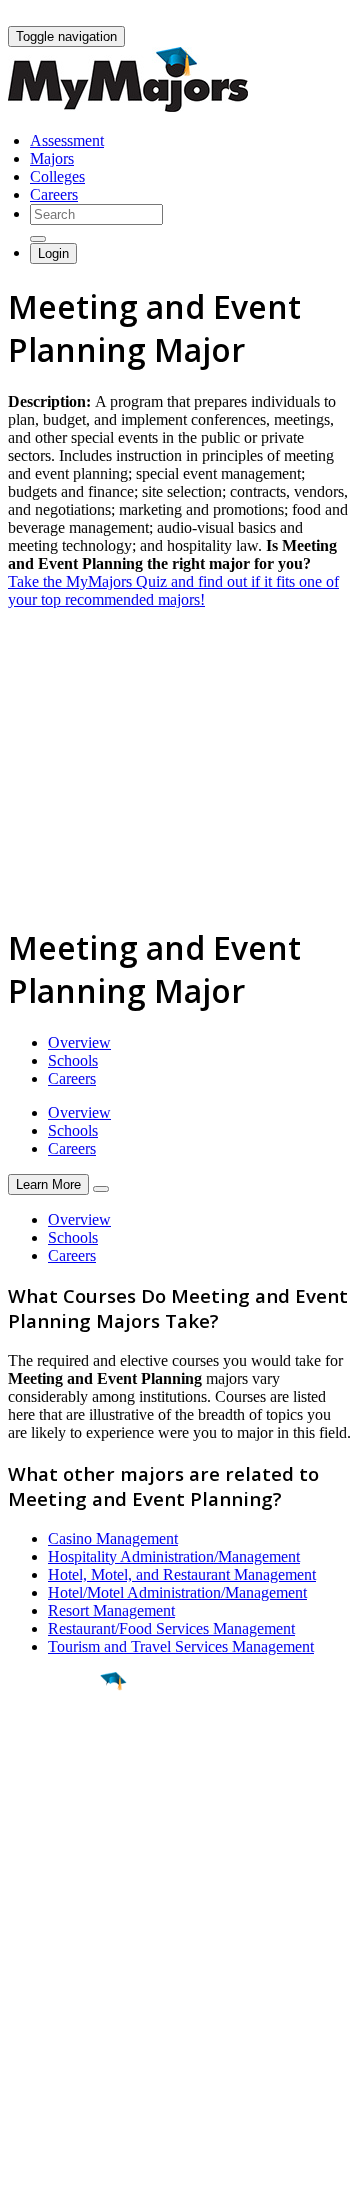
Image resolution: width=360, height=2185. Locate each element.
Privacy (82, 2159)
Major (55, 1749)
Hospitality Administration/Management (174, 1556)
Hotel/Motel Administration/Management (177, 1592)
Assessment (67, 140)
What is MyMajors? (70, 1950)
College (61, 1792)
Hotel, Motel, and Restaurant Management (182, 1574)
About (32, 1910)
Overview (79, 1042)
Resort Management (111, 1610)
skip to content (311, 15)
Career (59, 1836)
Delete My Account (70, 2022)
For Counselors (56, 1968)
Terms (27, 2159)
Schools (73, 1060)
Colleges (57, 176)
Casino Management (113, 1538)
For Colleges (48, 1986)
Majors (52, 158)
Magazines (42, 2004)
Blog (23, 2040)
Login (53, 253)
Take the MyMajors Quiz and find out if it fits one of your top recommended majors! (173, 590)
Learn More (48, 1184)
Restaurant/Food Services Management (171, 1628)
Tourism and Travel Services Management (181, 1646)
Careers (54, 194)
